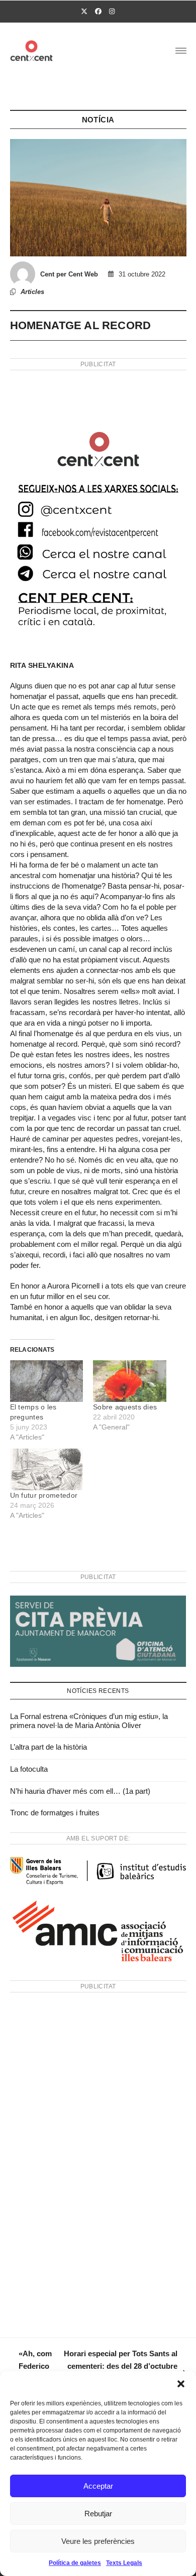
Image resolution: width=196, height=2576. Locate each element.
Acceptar (98, 2486)
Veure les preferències (98, 2541)
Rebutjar (98, 2514)
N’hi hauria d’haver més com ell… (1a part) (80, 1791)
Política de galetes (75, 2563)
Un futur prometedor (44, 1495)
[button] (181, 2384)
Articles (32, 292)
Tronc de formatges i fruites (55, 1813)
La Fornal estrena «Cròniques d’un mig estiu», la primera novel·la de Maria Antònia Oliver (89, 1721)
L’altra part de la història (48, 1747)
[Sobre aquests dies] (130, 1381)
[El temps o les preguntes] (47, 1381)
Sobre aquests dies (125, 1407)
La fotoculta (29, 1769)
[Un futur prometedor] (47, 1469)
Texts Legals (124, 2563)
